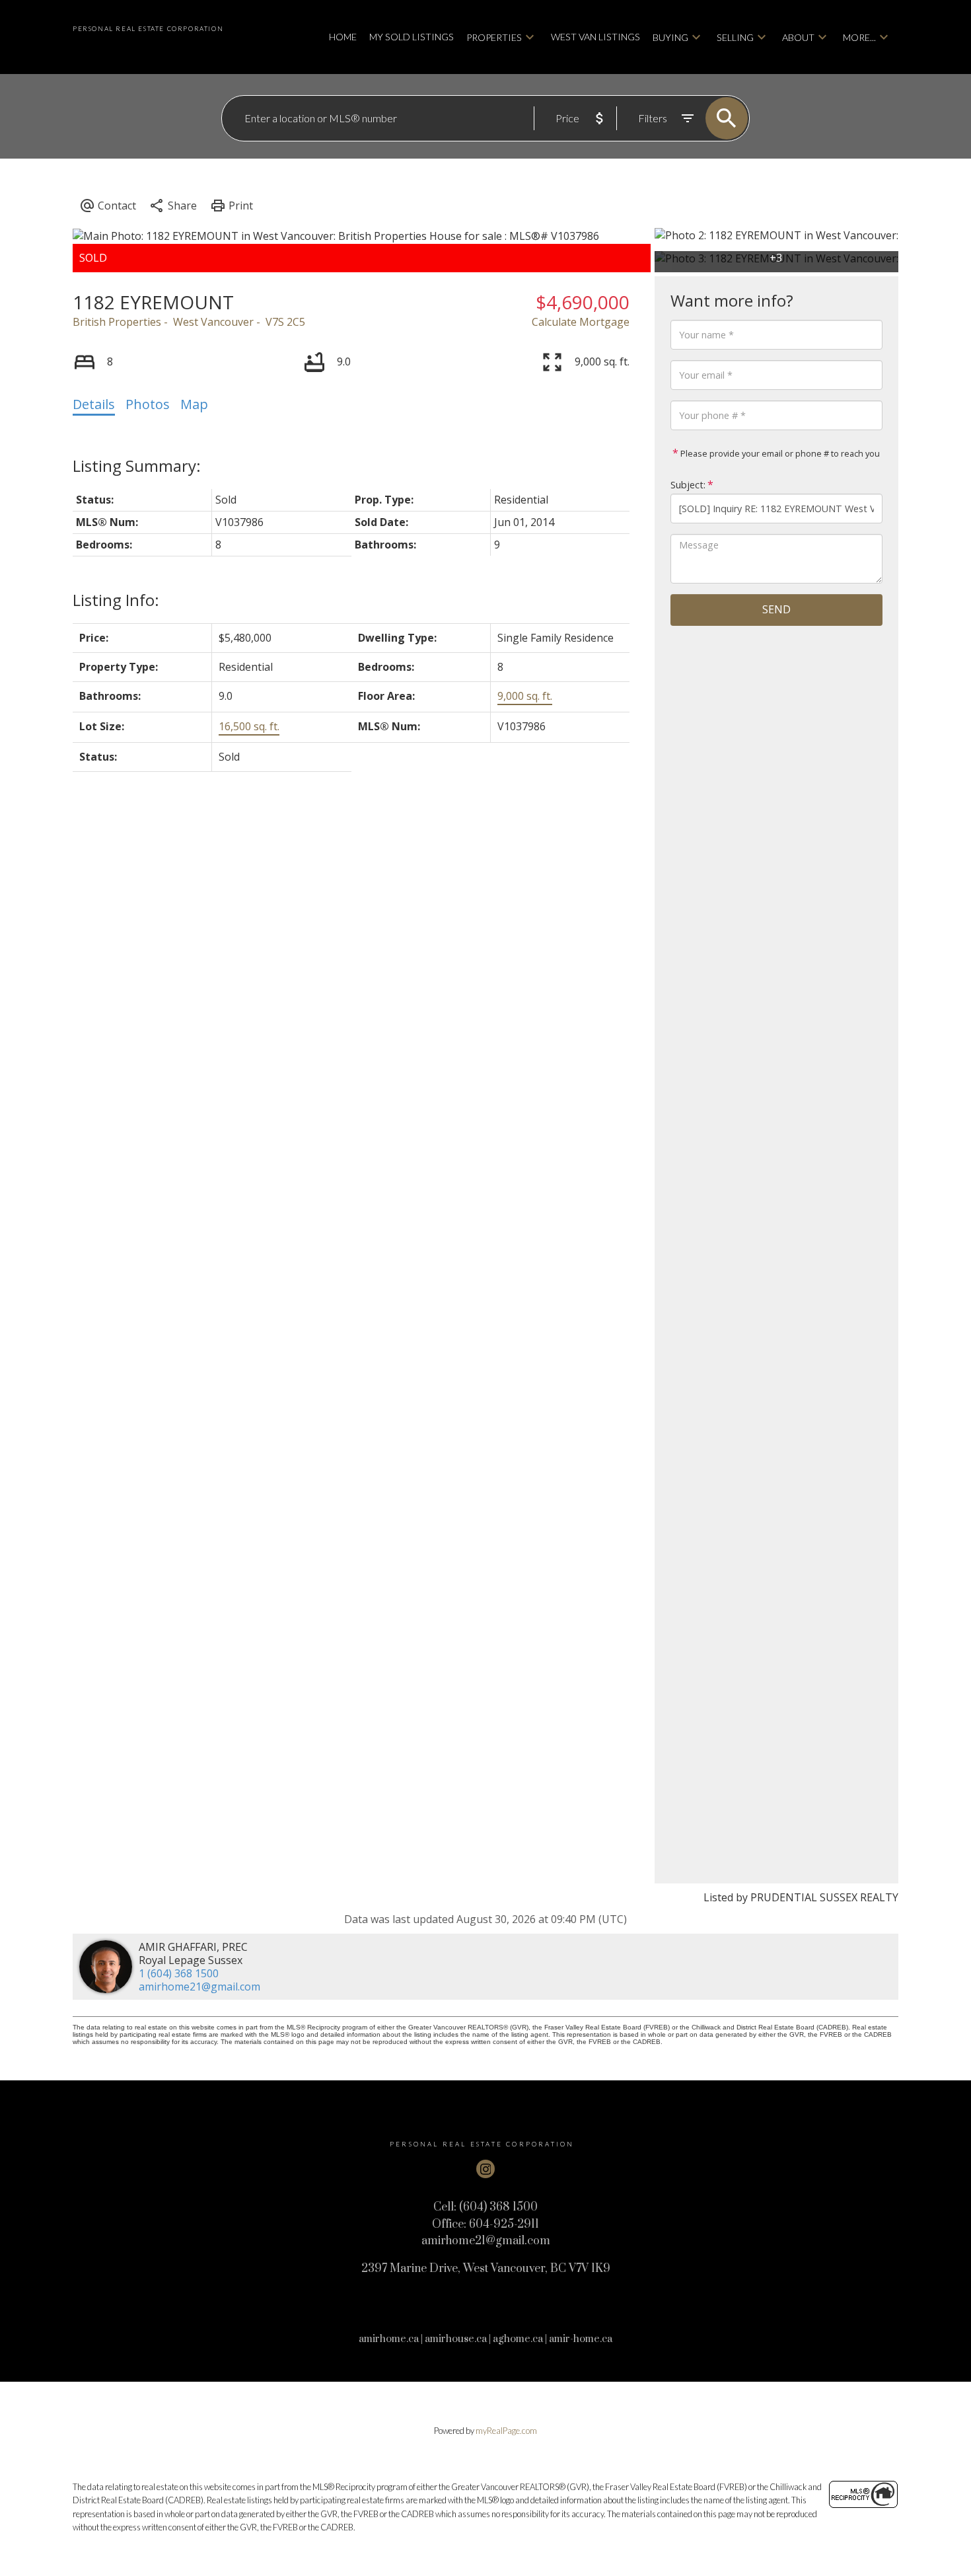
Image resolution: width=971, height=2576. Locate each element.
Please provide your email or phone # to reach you (779, 453)
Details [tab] (94, 404)
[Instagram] (485, 2169)
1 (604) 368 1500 (179, 1973)
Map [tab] (194, 404)
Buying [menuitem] (670, 37)
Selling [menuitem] (735, 37)
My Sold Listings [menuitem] (412, 37)
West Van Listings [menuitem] (595, 37)
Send (776, 609)
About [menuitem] (798, 37)
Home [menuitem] (343, 37)
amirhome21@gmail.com (199, 1987)
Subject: (688, 485)
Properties (494, 37)
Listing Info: (116, 600)
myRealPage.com (506, 2431)
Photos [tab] (148, 404)
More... (859, 37)
